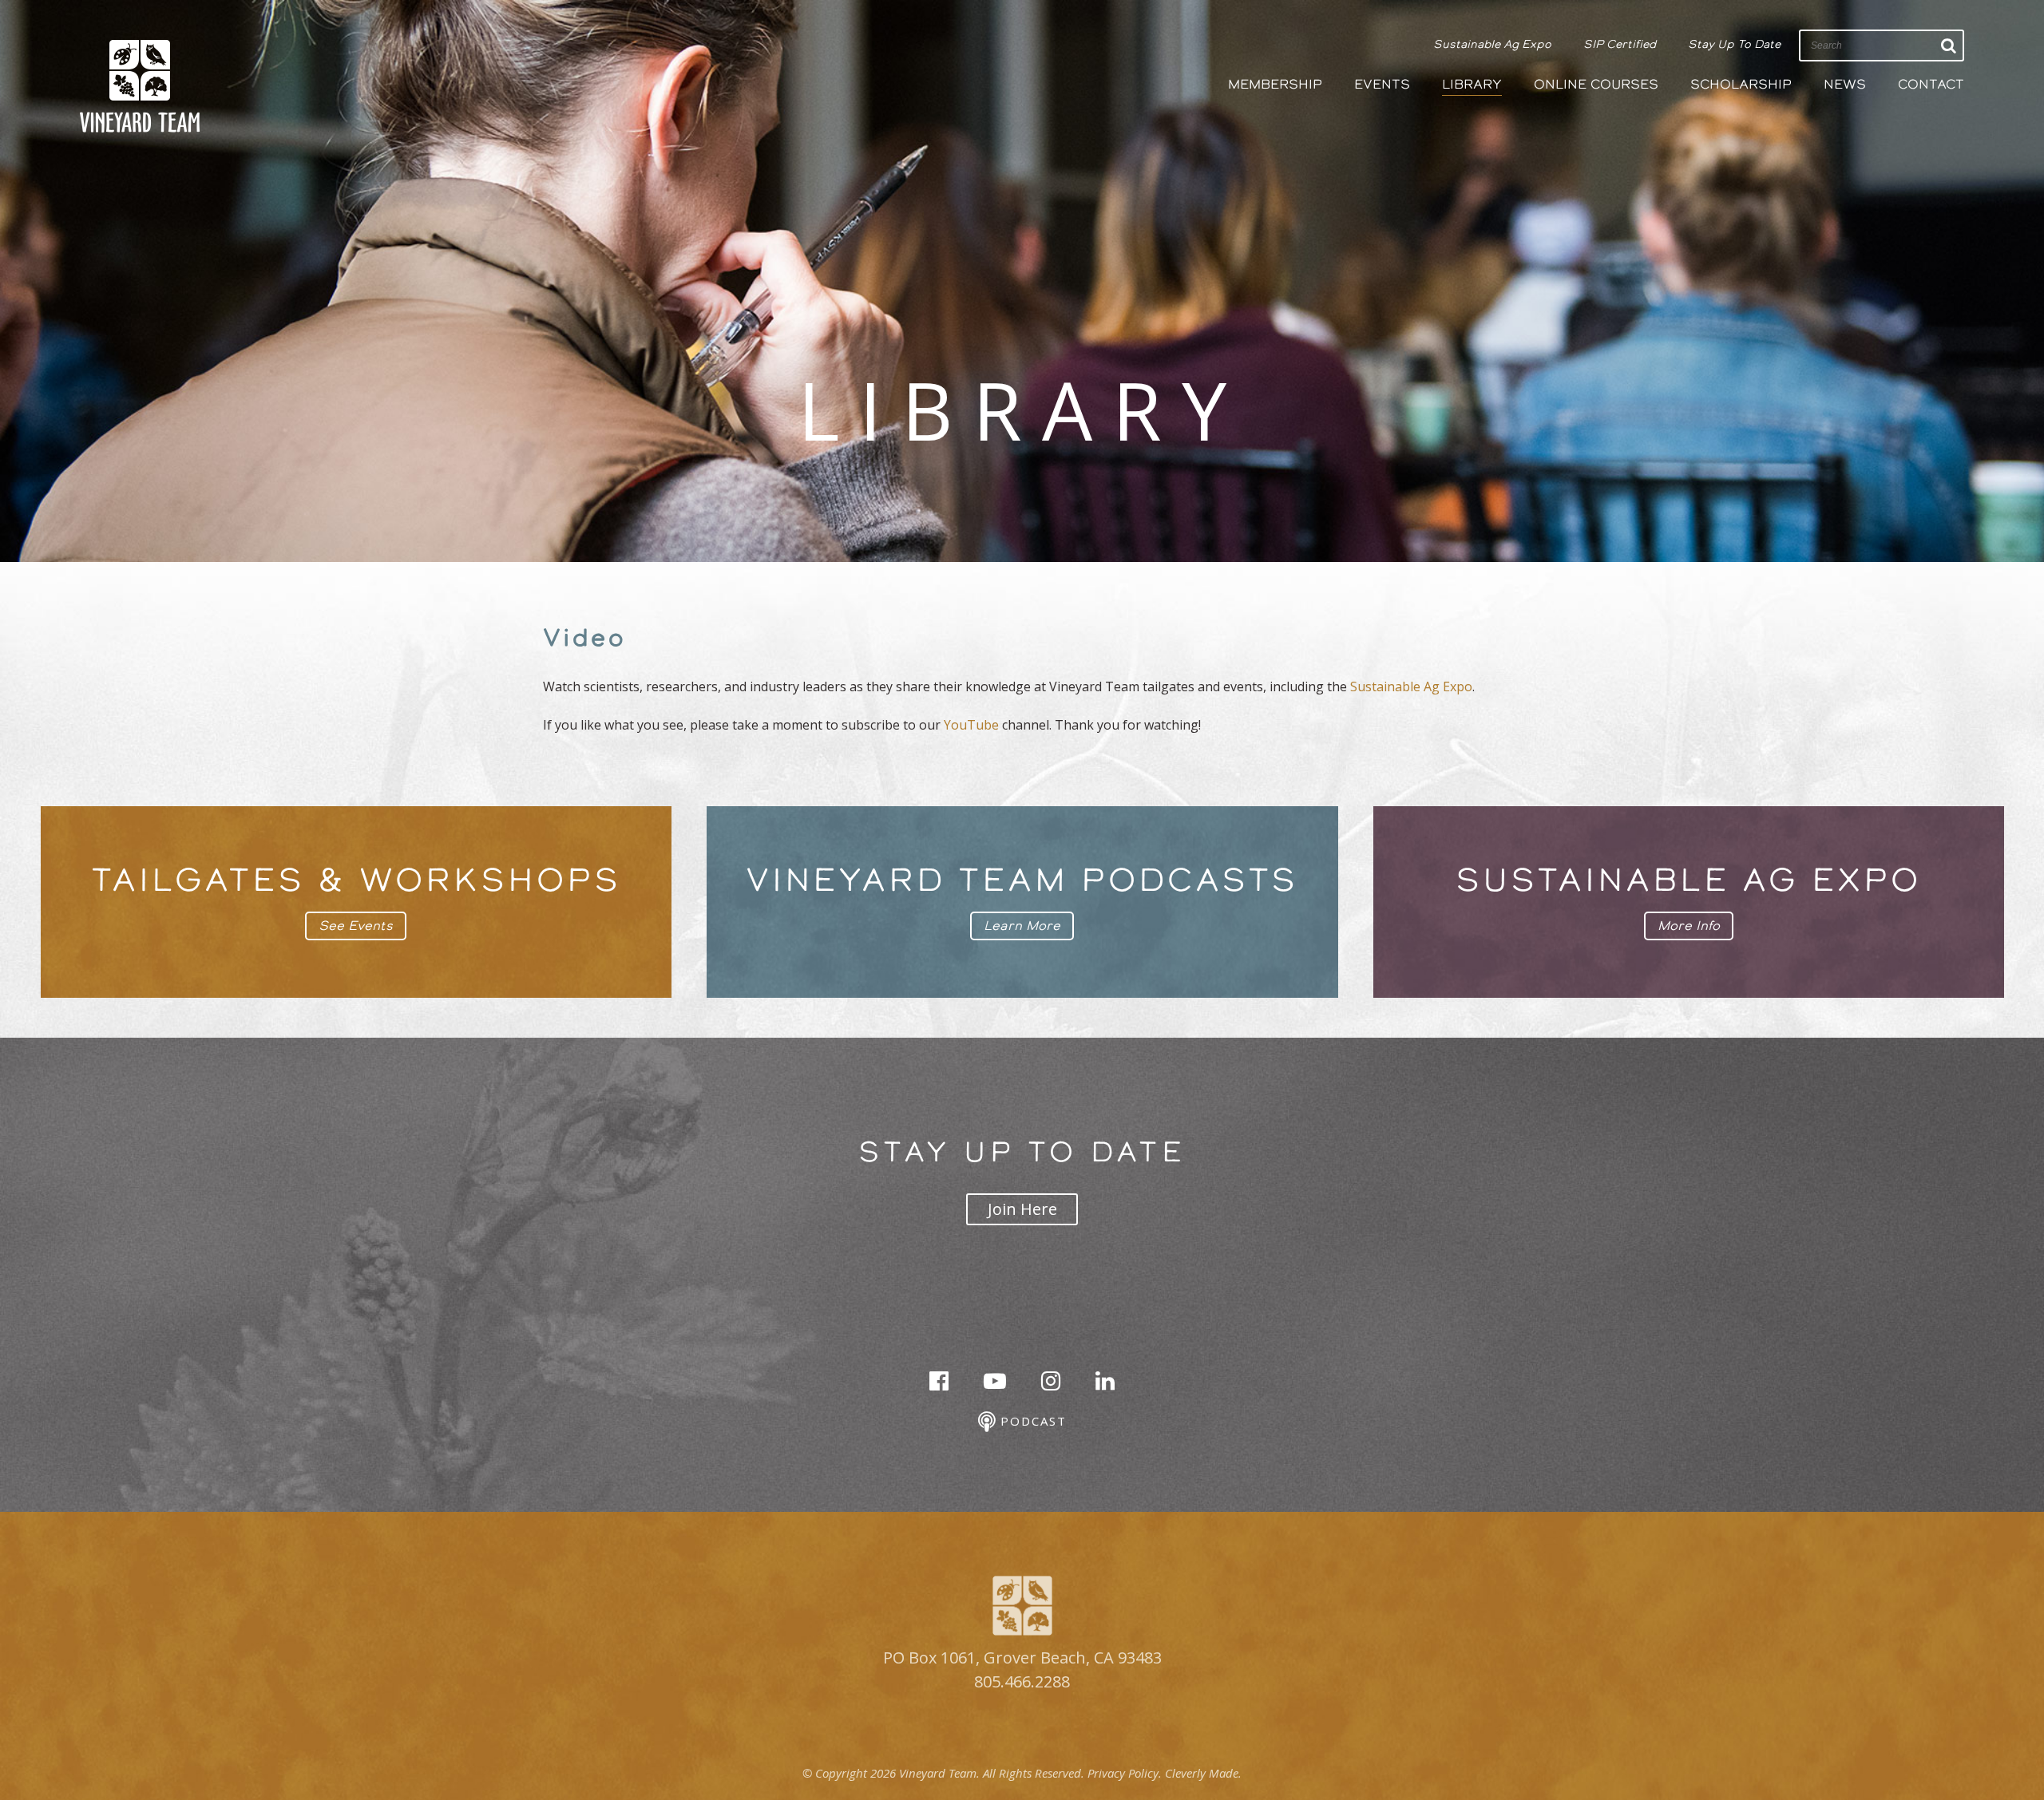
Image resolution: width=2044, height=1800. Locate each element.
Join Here (1022, 1209)
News (1845, 84)
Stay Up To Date (1734, 44)
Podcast (1031, 1421)
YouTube (971, 725)
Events (1382, 84)
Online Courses (1596, 84)
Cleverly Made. (1203, 1773)
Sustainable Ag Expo (1492, 44)
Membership (1275, 84)
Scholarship (1741, 84)
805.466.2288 (1022, 1681)
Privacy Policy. (1125, 1773)
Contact (1931, 84)
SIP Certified (1620, 44)
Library (1472, 84)
